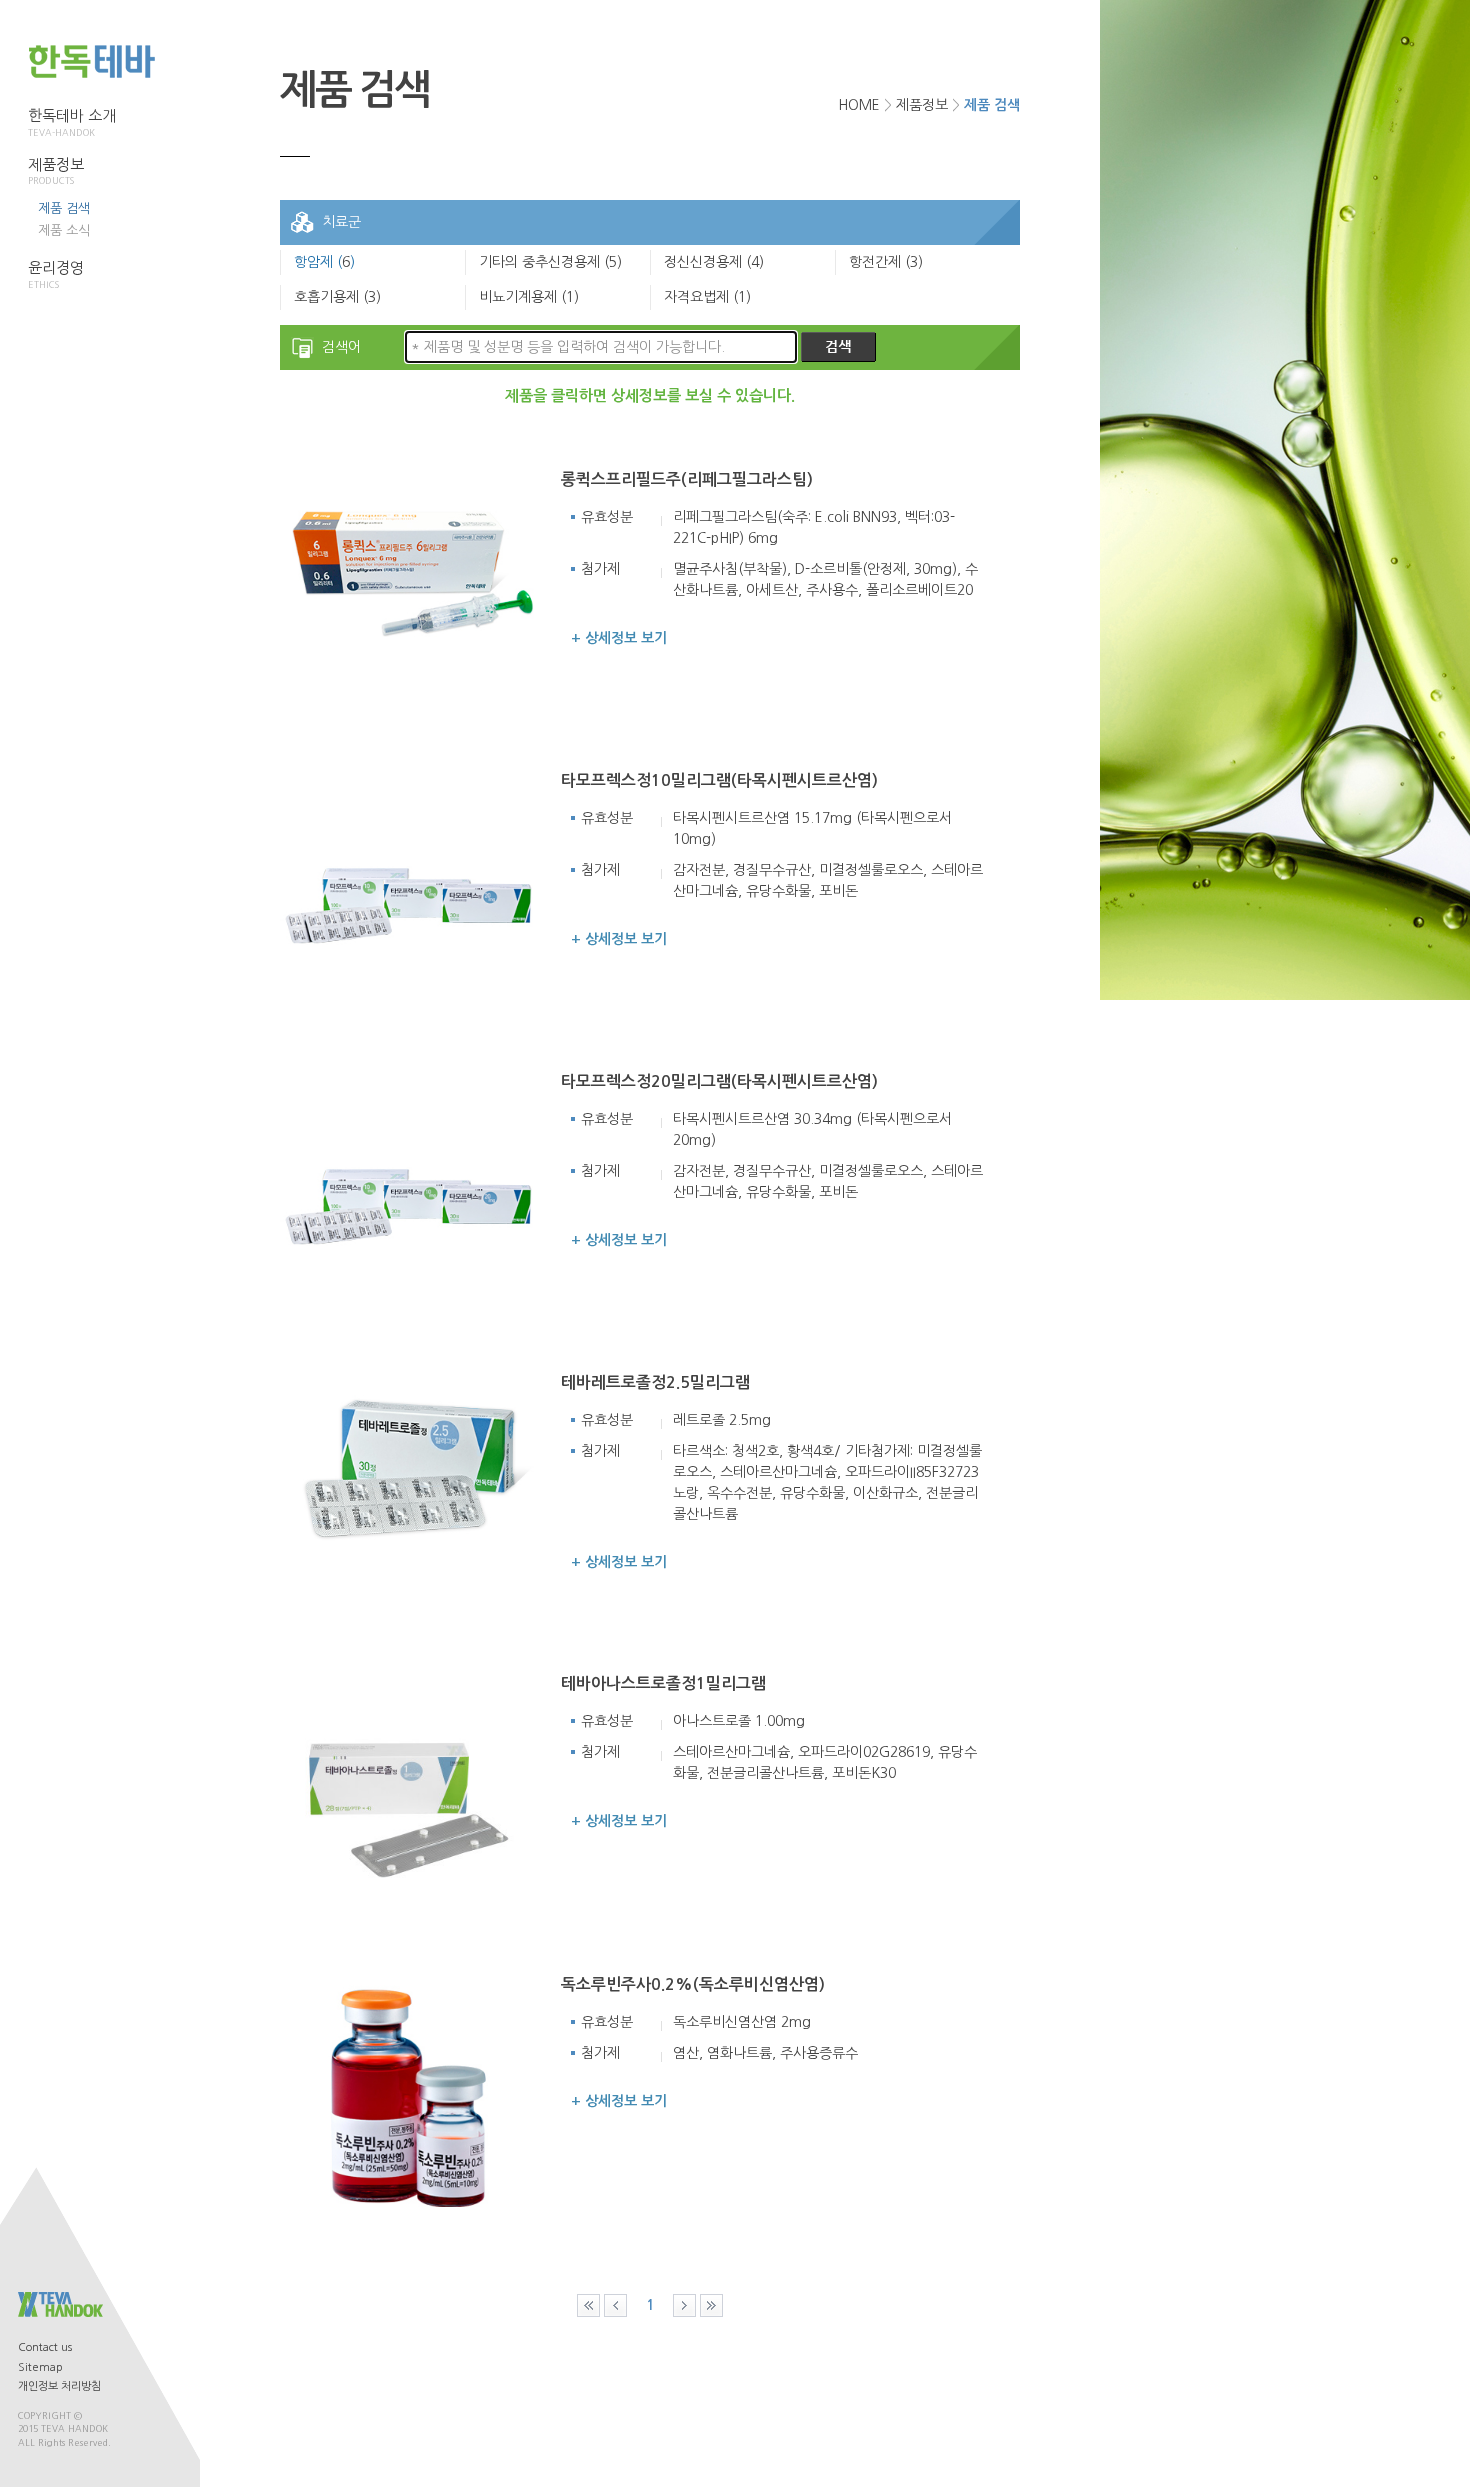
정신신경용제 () (714, 262)
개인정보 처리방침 (59, 2386)
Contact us (45, 2347)
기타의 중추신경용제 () (550, 262)
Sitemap (40, 2367)
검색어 (341, 347)
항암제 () (324, 262)
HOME (859, 105)
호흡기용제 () (337, 297)
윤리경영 (56, 274)
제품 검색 (64, 208)
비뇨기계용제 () (529, 297)
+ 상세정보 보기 (619, 638)
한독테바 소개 (72, 122)
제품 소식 (64, 230)
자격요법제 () (707, 297)
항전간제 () (886, 262)
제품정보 (56, 171)
